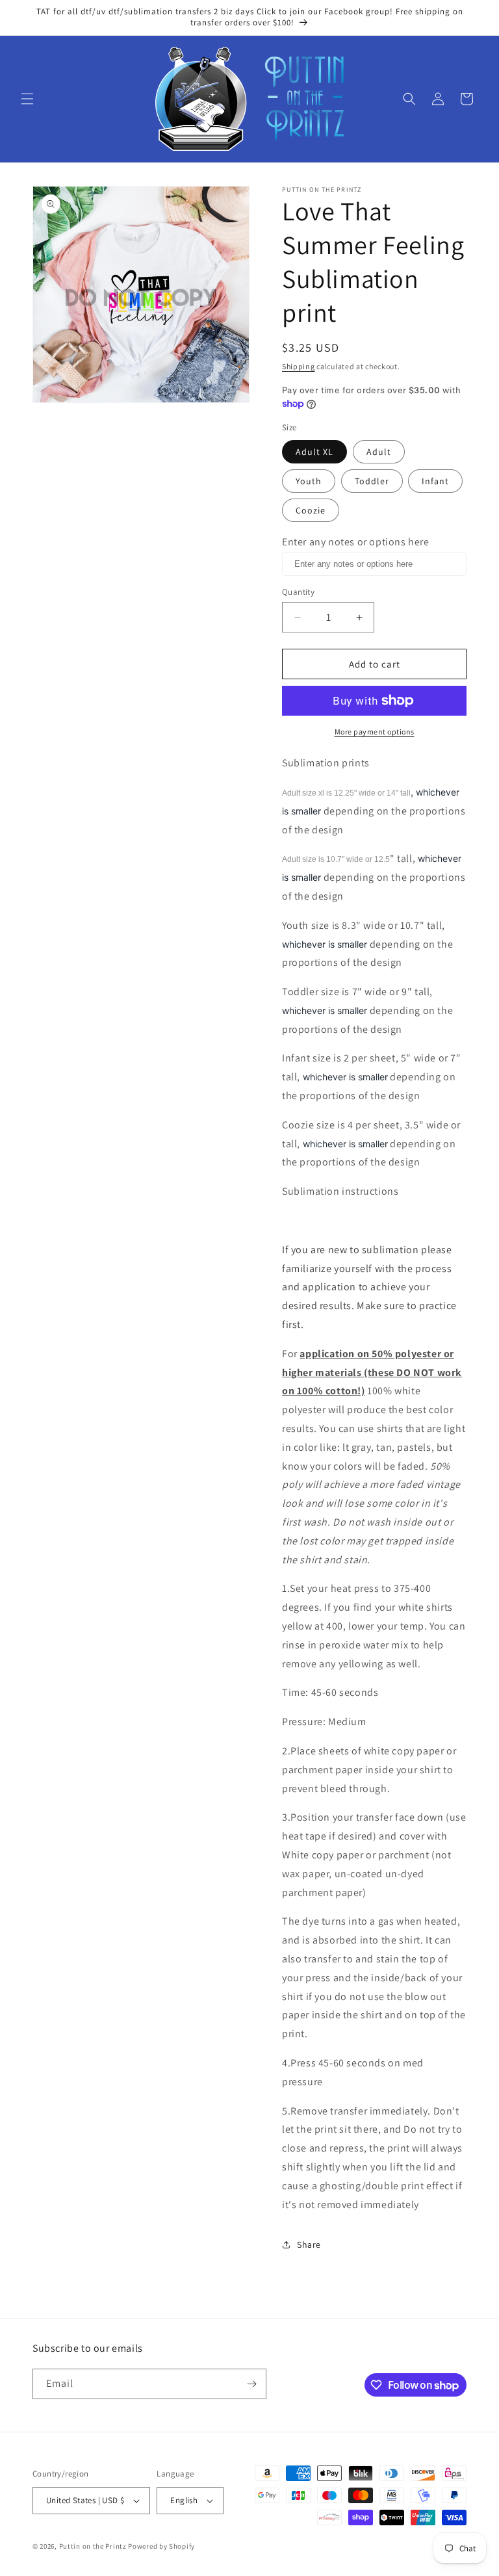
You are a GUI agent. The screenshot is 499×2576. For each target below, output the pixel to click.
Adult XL (314, 452)
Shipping (299, 366)
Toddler (372, 481)
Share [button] (309, 2244)
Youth (309, 481)
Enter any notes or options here (356, 542)
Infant (435, 481)
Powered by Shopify (161, 2546)
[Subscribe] (251, 2384)
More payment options (375, 732)
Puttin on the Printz (93, 2546)
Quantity (298, 592)
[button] (27, 99)
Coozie (311, 510)
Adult (379, 452)
